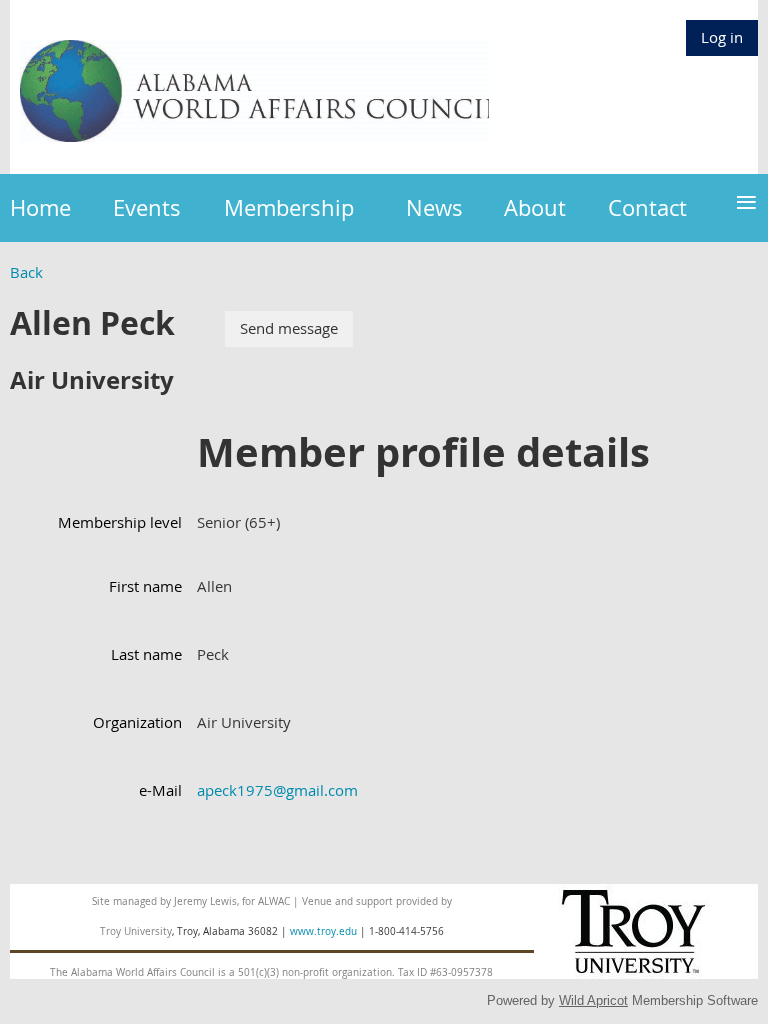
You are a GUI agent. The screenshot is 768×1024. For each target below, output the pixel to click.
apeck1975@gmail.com (277, 790)
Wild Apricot (593, 1000)
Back (26, 272)
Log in (722, 37)
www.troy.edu (323, 931)
